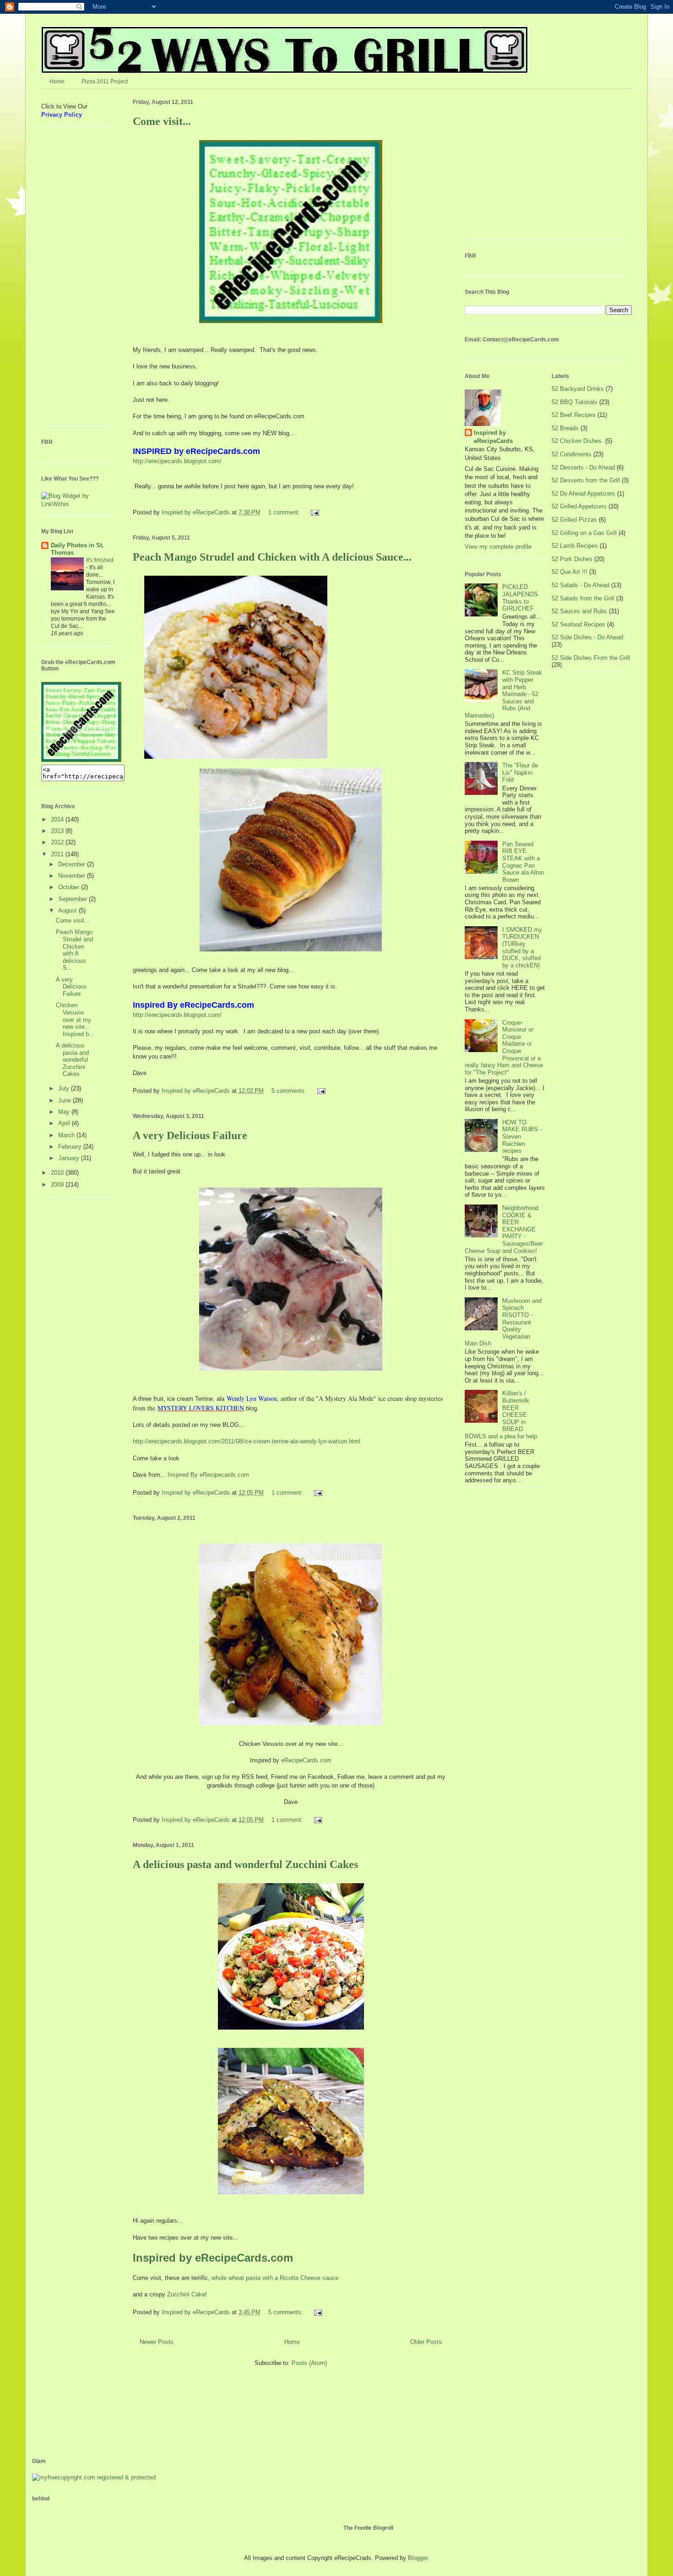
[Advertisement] (69, 280)
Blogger (418, 2558)
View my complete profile (498, 547)
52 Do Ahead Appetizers (583, 494)
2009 (58, 1185)
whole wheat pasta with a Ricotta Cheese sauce (275, 2278)
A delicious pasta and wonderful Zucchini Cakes (245, 1864)
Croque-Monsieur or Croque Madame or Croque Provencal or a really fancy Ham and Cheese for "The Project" (504, 1048)
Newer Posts (157, 2342)
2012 (58, 842)
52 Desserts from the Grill (586, 480)
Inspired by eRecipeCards (197, 512)
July (65, 1088)
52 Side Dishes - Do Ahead (587, 637)
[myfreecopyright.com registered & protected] (94, 2477)
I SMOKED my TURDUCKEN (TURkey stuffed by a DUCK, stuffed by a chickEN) (522, 948)
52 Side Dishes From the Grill (591, 658)
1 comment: (285, 512)
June (65, 1100)
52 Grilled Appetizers (579, 506)
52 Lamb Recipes (575, 546)
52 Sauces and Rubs (579, 611)
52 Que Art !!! (570, 572)
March (67, 1135)
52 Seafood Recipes (578, 624)
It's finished (100, 560)
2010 (58, 1173)
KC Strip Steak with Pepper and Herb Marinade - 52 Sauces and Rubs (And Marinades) (503, 694)
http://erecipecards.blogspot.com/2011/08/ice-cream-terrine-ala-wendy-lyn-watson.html (247, 1441)
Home (57, 81)
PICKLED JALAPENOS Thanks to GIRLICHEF (520, 598)
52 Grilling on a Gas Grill (584, 533)
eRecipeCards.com (306, 1760)
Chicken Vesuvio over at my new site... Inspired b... (75, 1019)
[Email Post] (314, 512)
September (73, 899)
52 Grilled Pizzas (574, 520)
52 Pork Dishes (572, 559)
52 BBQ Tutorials (575, 402)
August (68, 910)
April (65, 1123)
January (70, 1158)
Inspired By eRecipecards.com (208, 1475)
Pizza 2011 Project (105, 81)
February (71, 1147)
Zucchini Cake (186, 2294)
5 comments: (290, 1091)
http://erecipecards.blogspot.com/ (177, 461)
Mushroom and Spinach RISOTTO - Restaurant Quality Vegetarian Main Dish (503, 1322)
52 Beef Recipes (574, 415)
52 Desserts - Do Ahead (583, 467)
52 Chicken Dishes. (578, 441)
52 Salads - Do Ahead (581, 585)
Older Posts (426, 2342)
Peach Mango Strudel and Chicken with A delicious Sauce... (272, 557)
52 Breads (565, 428)
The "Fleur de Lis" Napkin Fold (520, 772)
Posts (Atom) (309, 2363)
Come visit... (162, 121)
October (70, 887)
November (73, 876)
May (65, 1112)
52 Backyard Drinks (578, 389)
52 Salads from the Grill (583, 598)
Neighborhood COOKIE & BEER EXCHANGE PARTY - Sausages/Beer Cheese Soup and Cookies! (504, 1229)
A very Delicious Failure (190, 1135)
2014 (58, 819)
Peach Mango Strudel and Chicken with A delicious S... (74, 950)
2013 (58, 831)
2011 (58, 854)
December (73, 864)
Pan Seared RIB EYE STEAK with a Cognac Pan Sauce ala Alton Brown (523, 862)
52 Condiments (572, 454)
